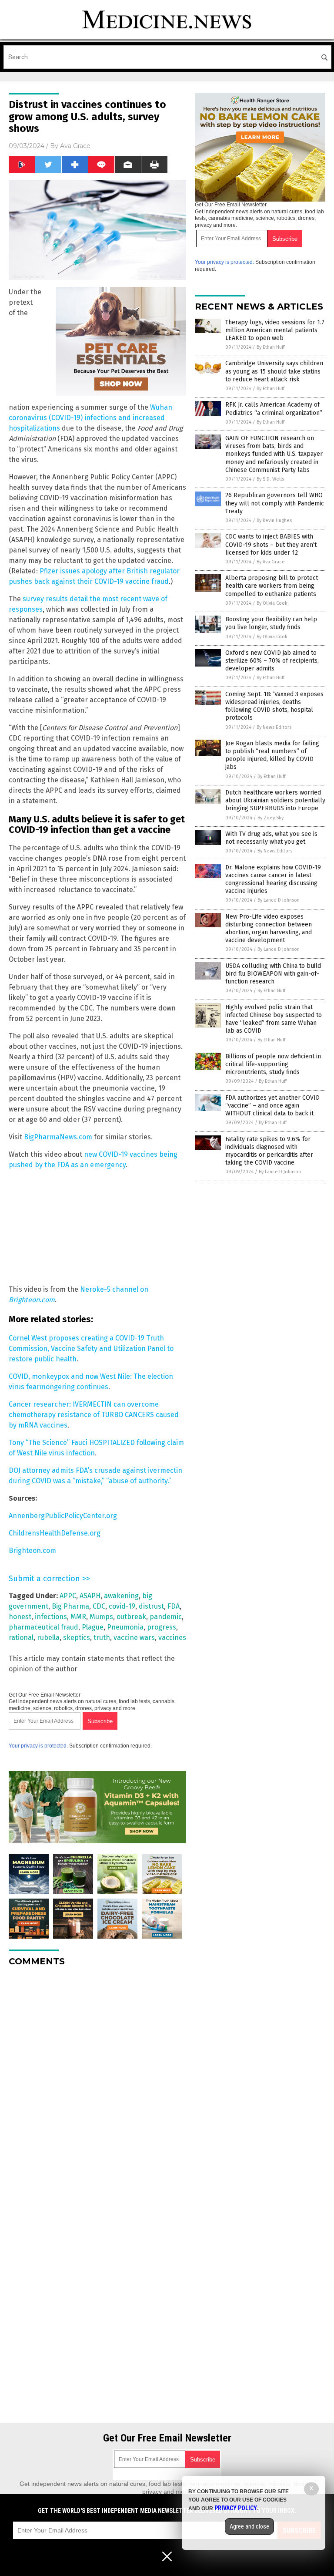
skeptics (77, 1638)
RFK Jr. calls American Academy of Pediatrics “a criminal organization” (274, 409)
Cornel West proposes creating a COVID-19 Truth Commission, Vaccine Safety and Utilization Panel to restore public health (91, 1349)
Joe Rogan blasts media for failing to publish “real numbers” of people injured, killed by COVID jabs (272, 755)
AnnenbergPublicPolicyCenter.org (63, 1516)
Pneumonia (125, 1627)
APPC (68, 1596)
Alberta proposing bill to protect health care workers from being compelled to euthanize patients (272, 586)
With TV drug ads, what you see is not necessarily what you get (271, 838)
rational (21, 1638)
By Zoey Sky (271, 818)
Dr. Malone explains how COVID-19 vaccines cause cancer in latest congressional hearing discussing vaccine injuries (273, 879)
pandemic (166, 1617)
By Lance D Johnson (279, 900)
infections (51, 1617)
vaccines (172, 1638)
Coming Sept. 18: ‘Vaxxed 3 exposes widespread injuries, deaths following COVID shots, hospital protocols (274, 706)
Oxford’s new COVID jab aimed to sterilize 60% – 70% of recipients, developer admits (272, 661)
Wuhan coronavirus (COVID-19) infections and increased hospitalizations (90, 418)
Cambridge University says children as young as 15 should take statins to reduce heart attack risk (274, 371)
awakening (121, 1596)
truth (102, 1638)
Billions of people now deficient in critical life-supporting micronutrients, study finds (273, 1064)
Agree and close (249, 2526)
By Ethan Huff (271, 347)
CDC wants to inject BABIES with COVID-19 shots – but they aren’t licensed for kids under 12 (271, 544)
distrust (151, 1606)
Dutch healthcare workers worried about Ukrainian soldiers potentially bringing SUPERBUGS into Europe (275, 800)
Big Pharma (70, 1606)
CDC (99, 1606)
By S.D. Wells (270, 479)
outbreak (131, 1617)
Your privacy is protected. (38, 1746)
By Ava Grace (271, 562)
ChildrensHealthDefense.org (55, 1533)
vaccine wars (134, 1638)
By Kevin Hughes (274, 520)
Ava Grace (75, 146)
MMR (78, 1617)
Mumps (101, 1617)
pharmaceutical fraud (43, 1627)
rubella (48, 1638)
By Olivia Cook (272, 603)
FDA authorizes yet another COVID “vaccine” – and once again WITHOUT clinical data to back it (272, 1106)
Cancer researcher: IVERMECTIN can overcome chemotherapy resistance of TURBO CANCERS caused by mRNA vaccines (94, 1415)
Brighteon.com (32, 1551)
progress (162, 1627)
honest (20, 1617)
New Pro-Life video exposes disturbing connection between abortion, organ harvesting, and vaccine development (269, 929)
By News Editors (274, 727)
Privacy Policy (236, 2508)
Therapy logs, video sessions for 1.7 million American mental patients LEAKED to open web (275, 330)
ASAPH (90, 1596)
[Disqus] (97, 2082)
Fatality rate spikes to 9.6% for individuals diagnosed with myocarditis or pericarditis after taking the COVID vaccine (269, 1151)
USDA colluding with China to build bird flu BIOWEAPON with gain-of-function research (273, 974)
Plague (93, 1627)
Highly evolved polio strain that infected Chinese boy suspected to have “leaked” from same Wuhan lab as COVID (274, 1019)
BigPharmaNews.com (58, 1137)
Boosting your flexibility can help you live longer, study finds (271, 623)
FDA (174, 1606)
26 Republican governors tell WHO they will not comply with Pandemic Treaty (275, 503)
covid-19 (122, 1606)
